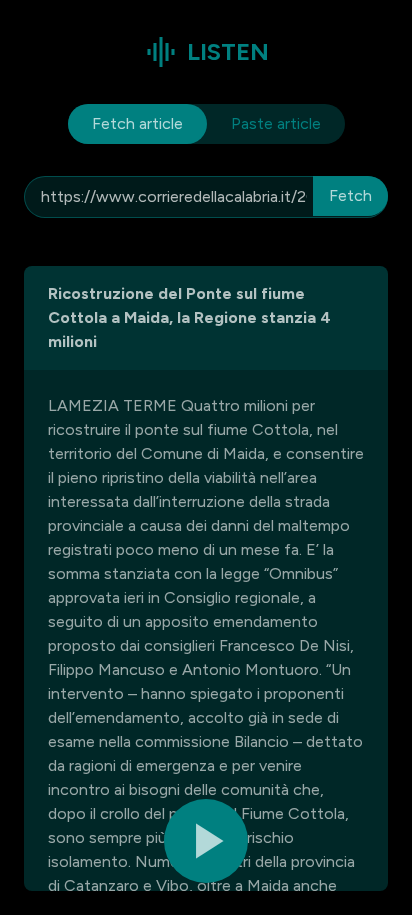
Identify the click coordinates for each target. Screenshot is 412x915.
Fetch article (137, 123)
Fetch (350, 195)
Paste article (276, 123)
